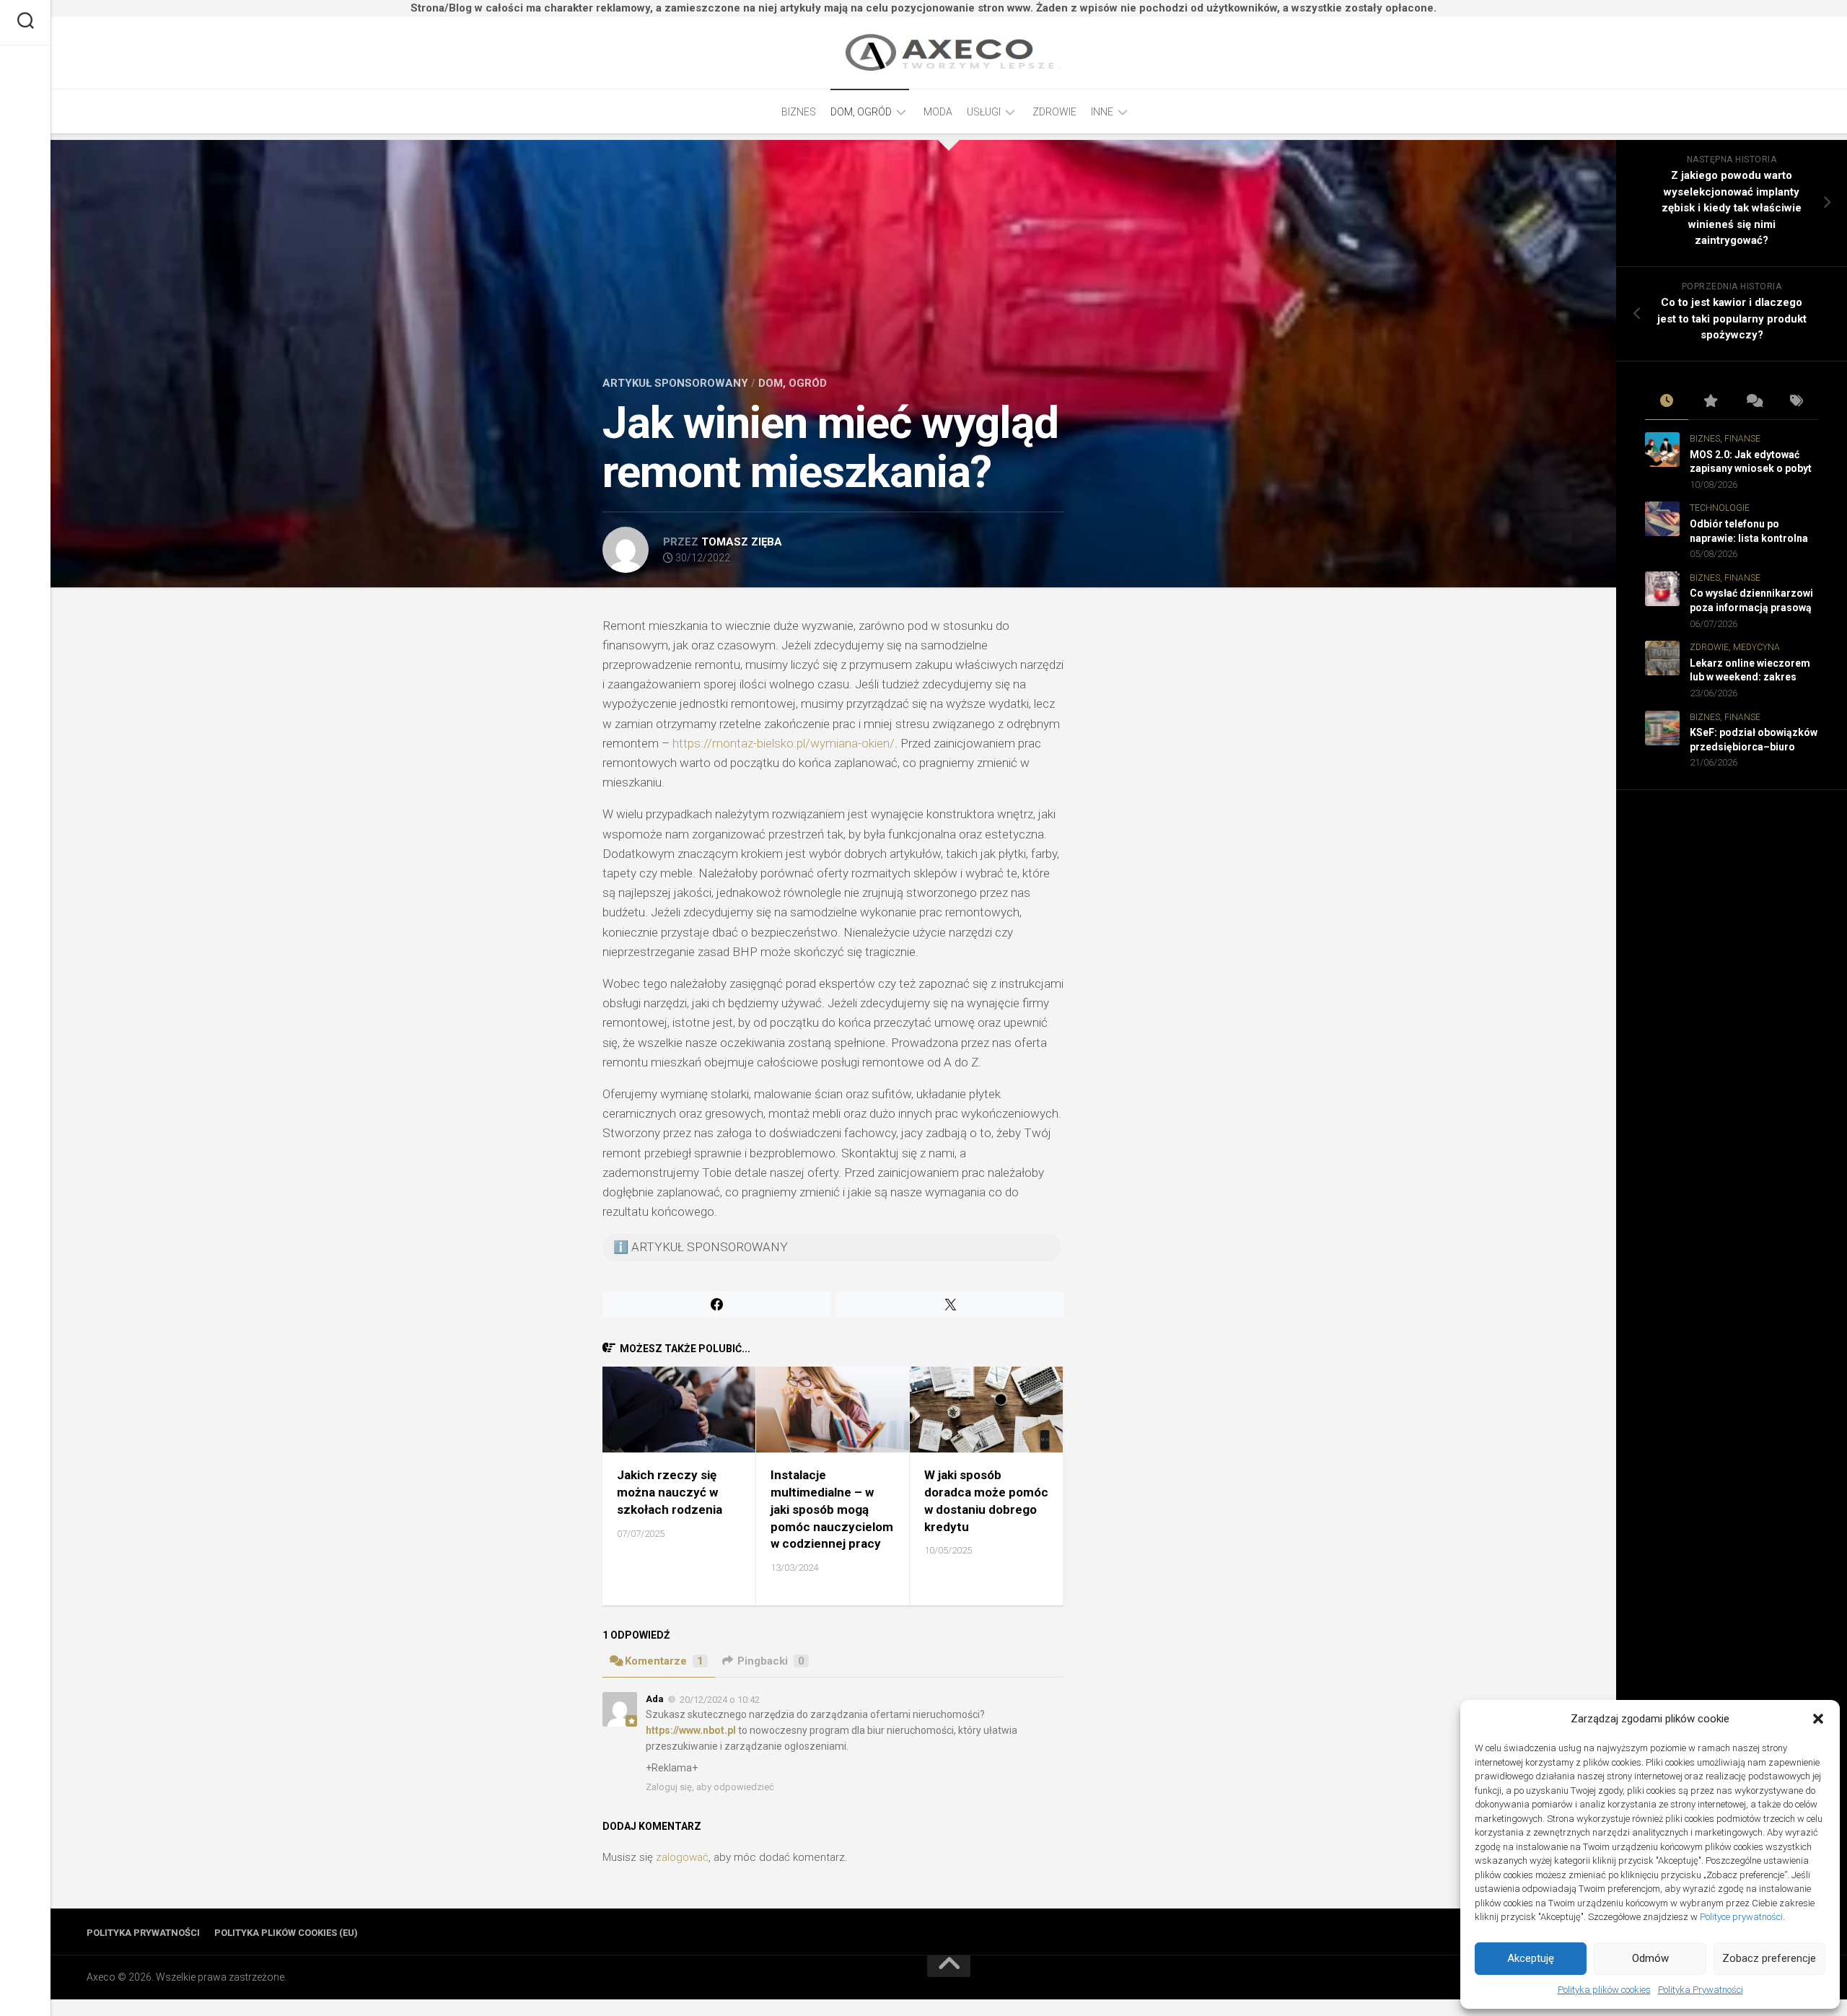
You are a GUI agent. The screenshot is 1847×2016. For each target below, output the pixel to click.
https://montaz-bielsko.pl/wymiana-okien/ (784, 743)
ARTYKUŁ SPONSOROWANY (675, 383)
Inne (1102, 112)
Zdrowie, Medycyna (1735, 647)
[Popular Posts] (1710, 402)
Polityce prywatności (1741, 1917)
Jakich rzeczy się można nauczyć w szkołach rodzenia (670, 1492)
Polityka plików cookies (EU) (286, 1933)
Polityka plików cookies (1604, 1990)
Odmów (1650, 1958)
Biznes (799, 112)
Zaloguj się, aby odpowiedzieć (710, 1787)
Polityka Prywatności (1701, 1990)
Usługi (984, 112)
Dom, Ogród (861, 112)
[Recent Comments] (1753, 402)
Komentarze (664, 1661)
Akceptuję (1531, 1958)
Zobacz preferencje (1769, 1958)
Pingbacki (771, 1661)
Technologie (1720, 508)
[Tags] (1796, 402)
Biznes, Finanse (1725, 439)
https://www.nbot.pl (691, 1730)
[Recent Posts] (1667, 402)
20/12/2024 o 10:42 (720, 1699)
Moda (938, 112)
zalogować (682, 1857)
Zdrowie (1054, 112)
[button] (1818, 1719)
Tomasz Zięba (742, 542)
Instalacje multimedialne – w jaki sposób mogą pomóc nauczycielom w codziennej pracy (832, 1509)
